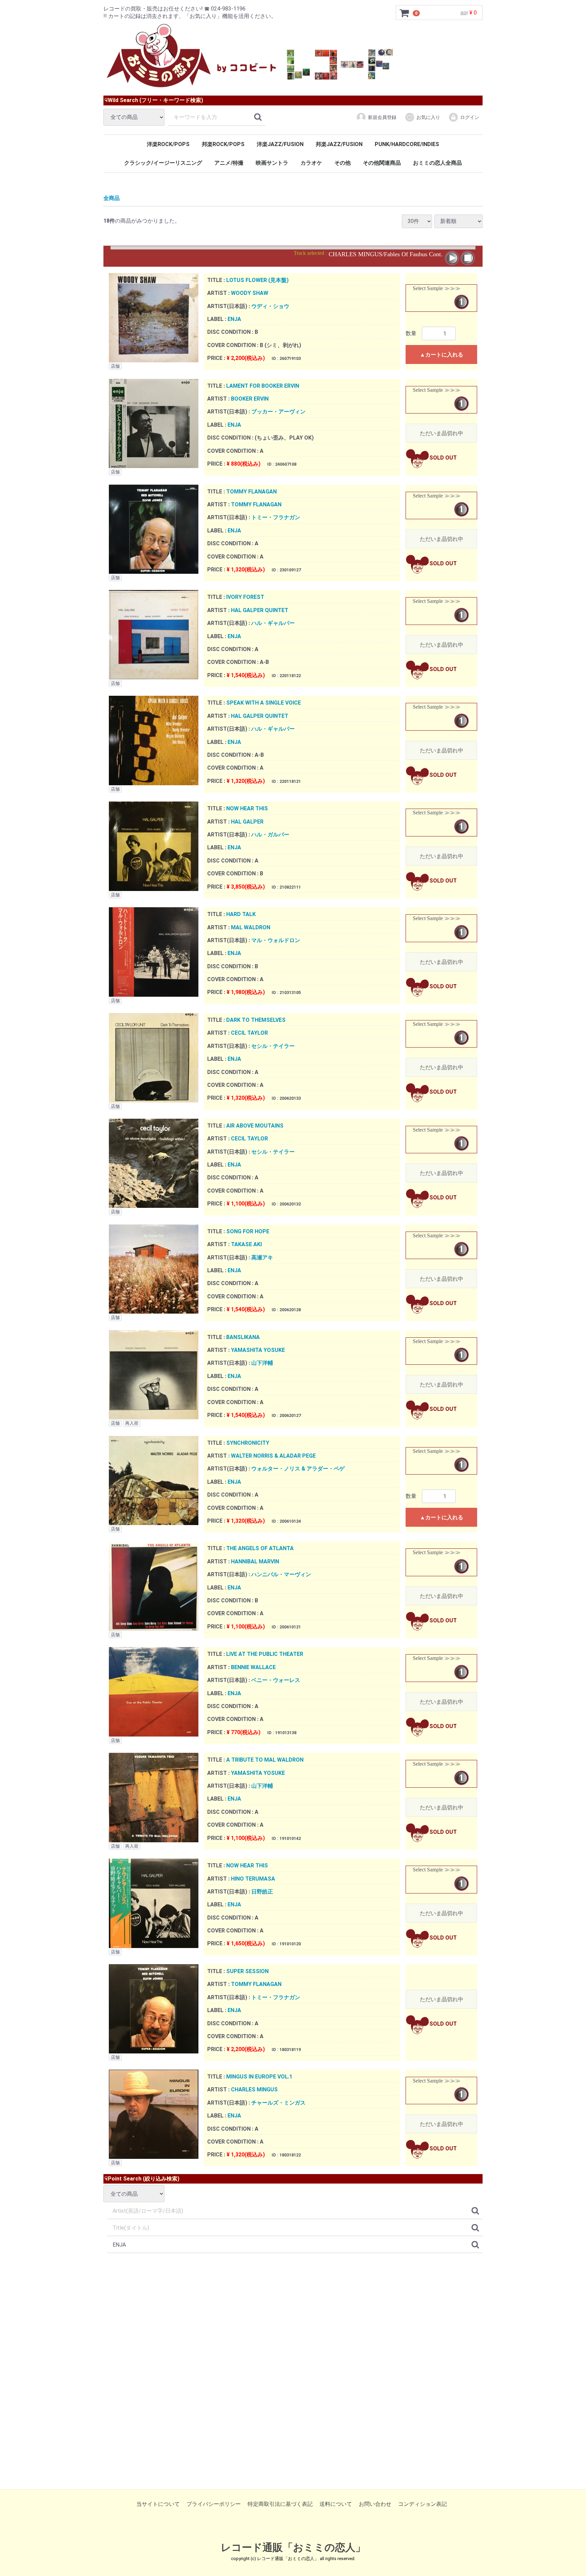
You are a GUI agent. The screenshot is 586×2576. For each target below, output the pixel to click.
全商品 (112, 198)
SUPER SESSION (247, 1971)
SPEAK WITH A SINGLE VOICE (263, 703)
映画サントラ (272, 163)
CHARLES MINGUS (254, 2090)
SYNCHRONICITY (248, 1443)
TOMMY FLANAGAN (251, 492)
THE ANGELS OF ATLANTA (260, 1548)
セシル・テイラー (273, 1046)
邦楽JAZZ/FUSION (339, 144)
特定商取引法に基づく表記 (280, 2504)
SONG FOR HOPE (248, 1231)
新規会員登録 (382, 117)
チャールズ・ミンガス (278, 2103)
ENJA (234, 319)
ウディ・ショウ (270, 306)
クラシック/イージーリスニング (163, 163)
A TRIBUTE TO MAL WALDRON (265, 1760)
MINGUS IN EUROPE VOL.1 (259, 2077)
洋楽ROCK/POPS (168, 144)
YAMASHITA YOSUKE (258, 1350)
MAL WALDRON (251, 927)
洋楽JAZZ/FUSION (280, 144)
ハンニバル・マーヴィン (281, 1574)
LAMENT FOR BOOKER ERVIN (263, 386)
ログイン (470, 117)
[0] (405, 13)
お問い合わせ (375, 2504)
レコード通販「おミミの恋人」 (293, 2547)
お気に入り (428, 117)
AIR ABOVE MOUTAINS (255, 1126)
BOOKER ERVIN (250, 399)
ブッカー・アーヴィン (278, 412)
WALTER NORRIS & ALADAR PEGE (273, 1456)
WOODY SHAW (250, 293)
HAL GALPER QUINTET (260, 610)
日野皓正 (262, 1892)
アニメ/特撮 (229, 163)
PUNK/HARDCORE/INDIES (407, 144)
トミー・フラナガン (276, 517)
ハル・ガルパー (270, 835)
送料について (336, 2504)
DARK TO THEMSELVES (256, 1020)
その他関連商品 (382, 163)
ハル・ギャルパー (273, 623)
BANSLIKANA (243, 1337)
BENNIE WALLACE (253, 1667)
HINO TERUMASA (253, 1878)
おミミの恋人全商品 (437, 163)
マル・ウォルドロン (276, 940)
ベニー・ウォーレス (276, 1680)
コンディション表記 (423, 2504)
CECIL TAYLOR (249, 1033)
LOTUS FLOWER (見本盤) (257, 280)
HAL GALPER (247, 822)
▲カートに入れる (442, 355)
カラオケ (311, 163)
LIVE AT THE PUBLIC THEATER (265, 1654)
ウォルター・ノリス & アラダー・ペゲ (298, 1469)
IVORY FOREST (245, 597)
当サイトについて (158, 2504)
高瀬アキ (262, 1257)
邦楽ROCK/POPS (223, 144)
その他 (343, 163)
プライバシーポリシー (214, 2504)
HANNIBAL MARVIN (255, 1561)
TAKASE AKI (246, 1244)
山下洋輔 (262, 1363)
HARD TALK (241, 914)
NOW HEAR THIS (247, 808)
